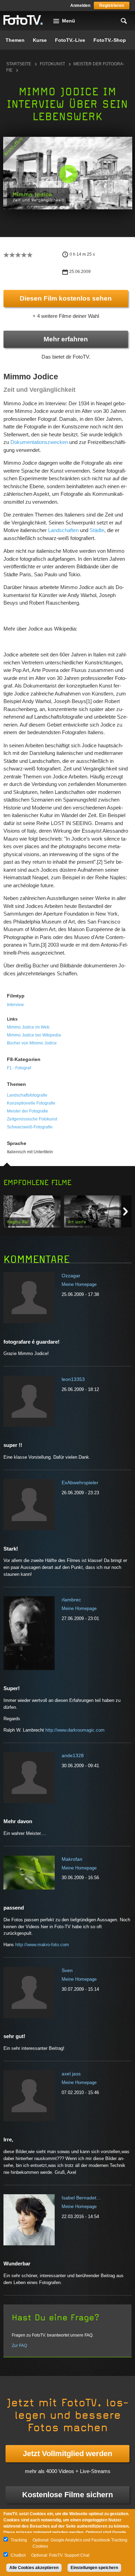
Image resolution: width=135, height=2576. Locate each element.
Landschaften (63, 530)
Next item (125, 1211)
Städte (97, 530)
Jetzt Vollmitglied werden (67, 2454)
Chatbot (18, 2555)
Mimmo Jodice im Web (28, 1027)
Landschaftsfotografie (27, 1095)
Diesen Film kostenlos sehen (66, 298)
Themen (15, 40)
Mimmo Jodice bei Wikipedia (34, 1035)
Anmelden (80, 6)
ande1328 (73, 1755)
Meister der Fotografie (28, 1111)
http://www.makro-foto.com (42, 1945)
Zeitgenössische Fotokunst (32, 1119)
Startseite (19, 64)
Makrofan (72, 1859)
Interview (15, 1005)
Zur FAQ (19, 2346)
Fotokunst (52, 64)
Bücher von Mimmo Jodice (32, 1043)
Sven (67, 1970)
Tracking (19, 2540)
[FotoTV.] (23, 20)
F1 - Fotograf (19, 1068)
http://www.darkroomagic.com (75, 1730)
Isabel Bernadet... (81, 2198)
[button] (68, 174)
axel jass (71, 2074)
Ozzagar (71, 1276)
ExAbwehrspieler (80, 1483)
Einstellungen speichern (94, 2568)
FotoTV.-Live (70, 40)
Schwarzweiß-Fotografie (30, 1127)
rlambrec (71, 1600)
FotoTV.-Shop (110, 40)
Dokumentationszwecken (39, 442)
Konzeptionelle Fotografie (31, 1103)
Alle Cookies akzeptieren (34, 2568)
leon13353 (73, 1379)
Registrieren (112, 6)
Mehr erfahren (66, 339)
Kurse (40, 40)
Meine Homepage (79, 1284)
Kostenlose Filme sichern (67, 2495)
